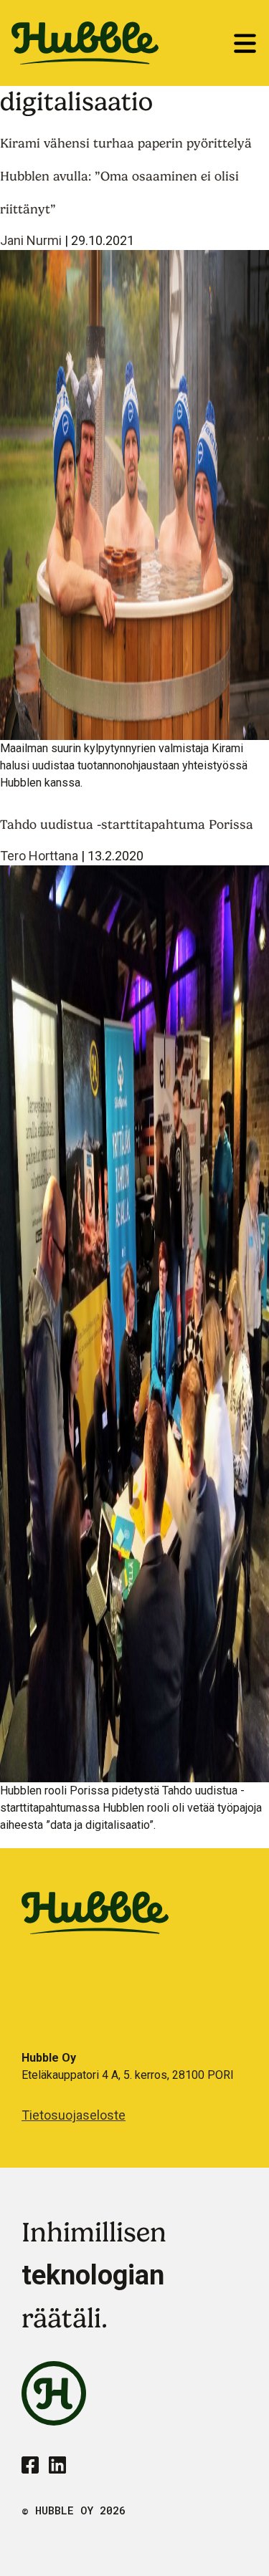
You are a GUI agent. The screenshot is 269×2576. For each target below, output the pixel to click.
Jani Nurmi (31, 240)
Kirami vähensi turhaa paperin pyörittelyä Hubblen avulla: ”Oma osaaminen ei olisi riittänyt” (126, 176)
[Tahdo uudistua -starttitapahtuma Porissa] (134, 1323)
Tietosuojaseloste (74, 2115)
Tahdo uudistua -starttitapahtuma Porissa (127, 824)
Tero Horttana (39, 856)
